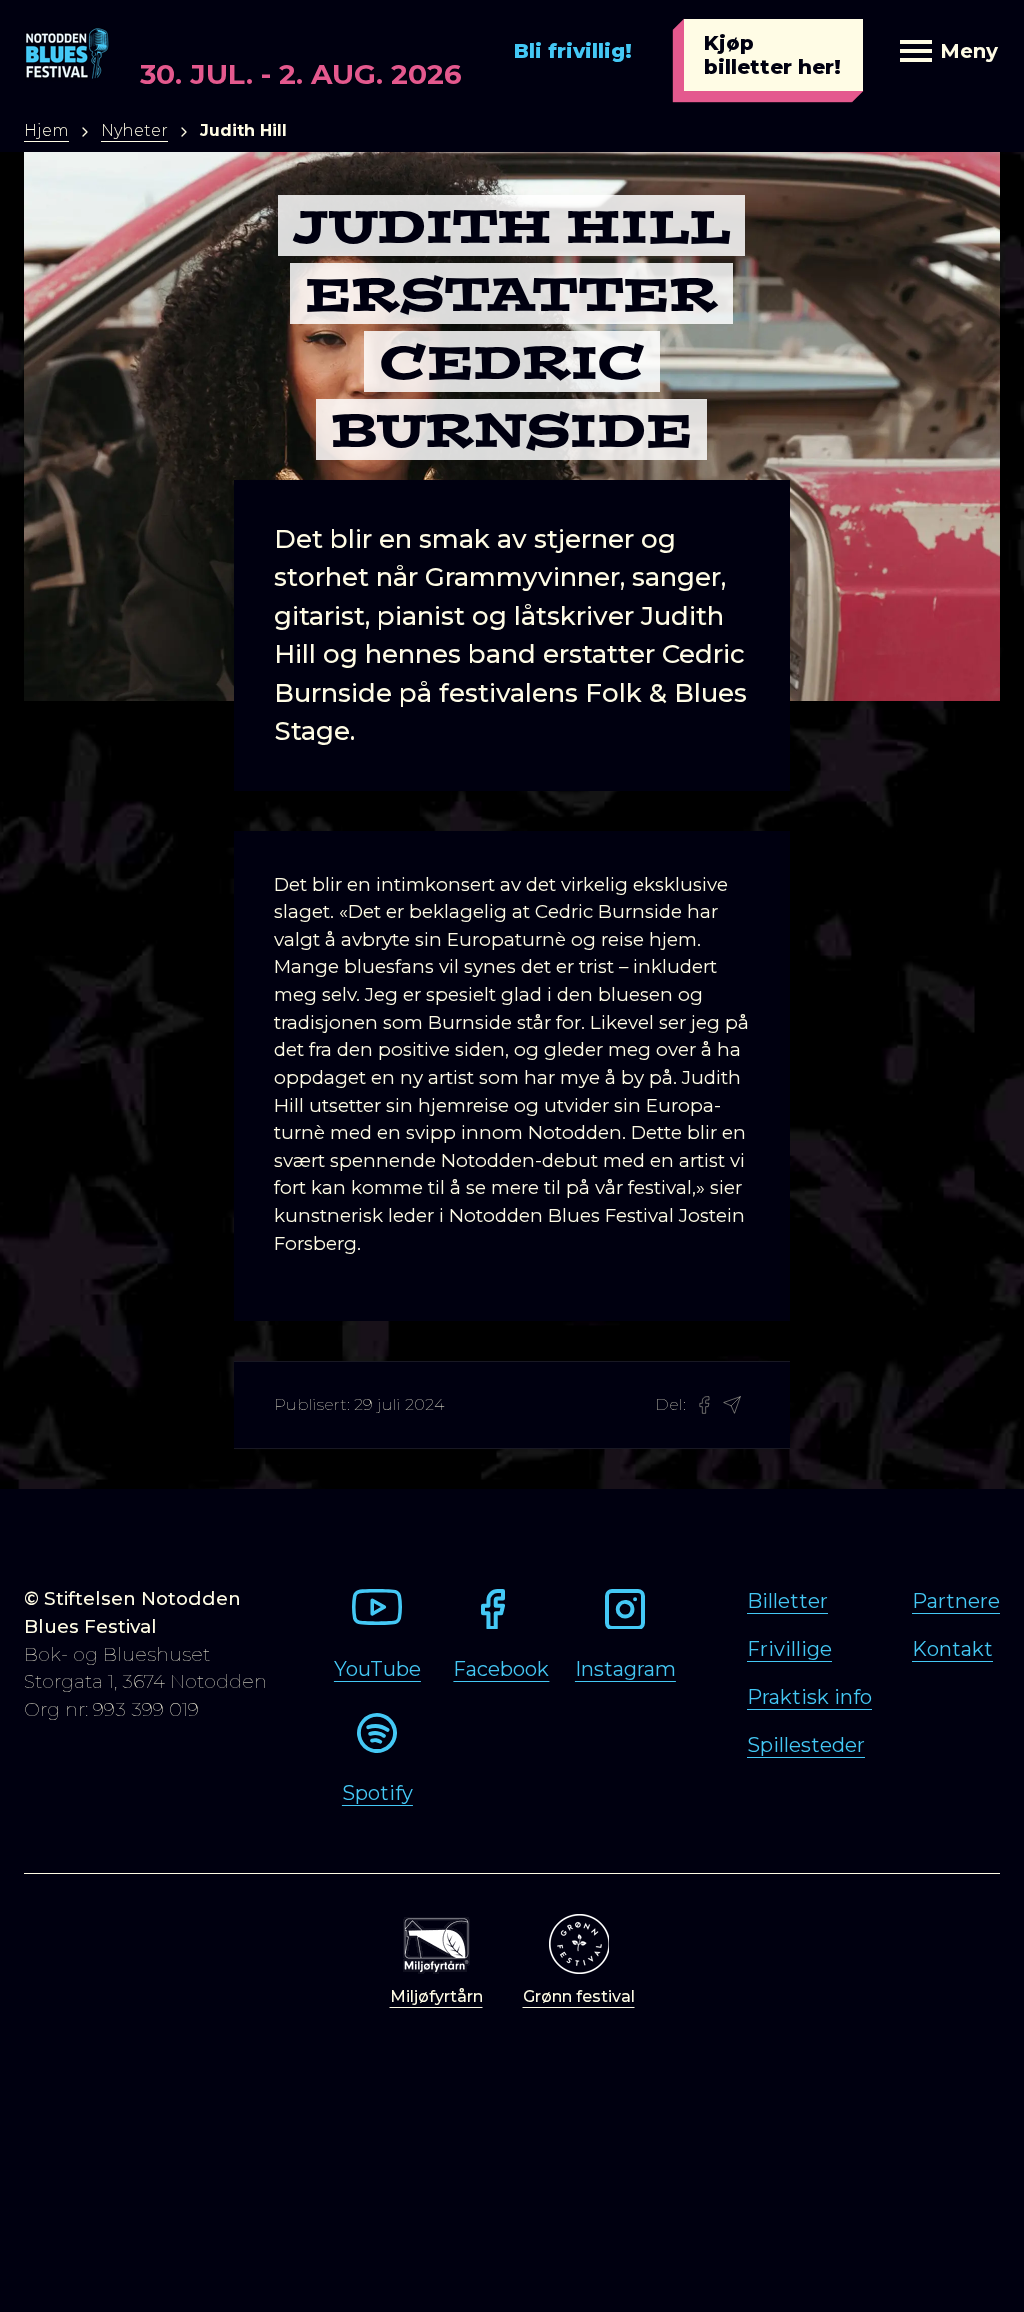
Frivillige (789, 1649)
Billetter (787, 1601)
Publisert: (312, 1404)
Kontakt (952, 1649)
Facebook (501, 1669)
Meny (969, 51)
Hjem (46, 130)
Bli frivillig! (573, 51)
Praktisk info (809, 1697)
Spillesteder (806, 1745)
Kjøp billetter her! (772, 55)
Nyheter (134, 130)
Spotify (377, 1793)
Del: (670, 1404)
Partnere (956, 1601)
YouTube (377, 1669)
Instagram (625, 1669)
